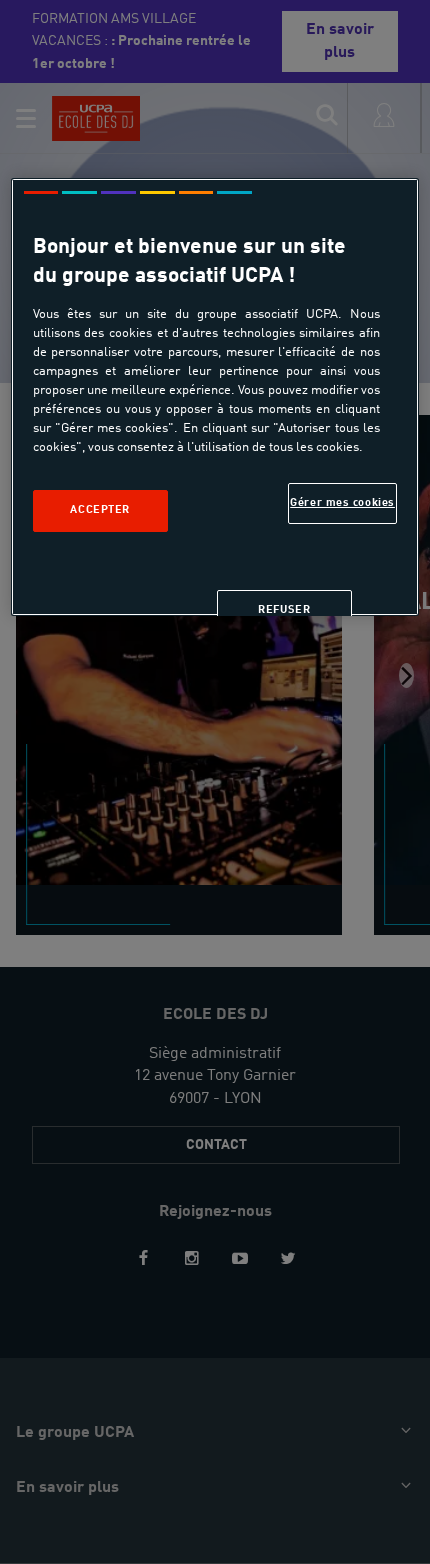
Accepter (100, 510)
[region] (215, 397)
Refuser (284, 610)
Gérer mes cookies (342, 502)
